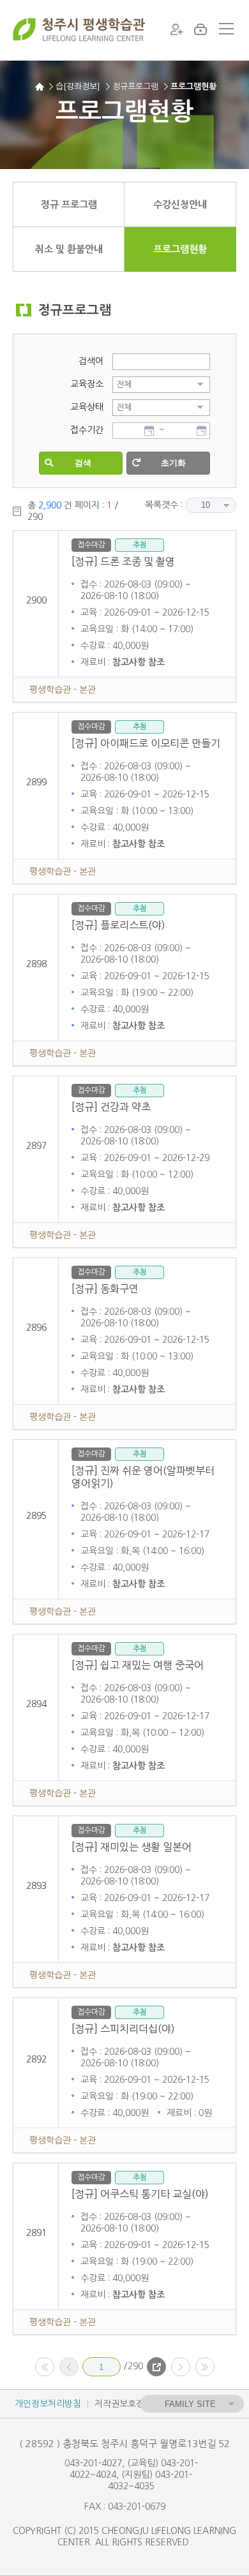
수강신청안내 (180, 204)
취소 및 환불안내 (69, 249)
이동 (156, 2367)
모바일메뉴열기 (226, 29)
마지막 (205, 2367)
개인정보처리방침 (48, 2404)
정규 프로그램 (69, 204)
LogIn (200, 29)
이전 (69, 2367)
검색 (83, 463)
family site (190, 2404)
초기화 (173, 463)
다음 (181, 2367)
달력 (149, 431)
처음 (45, 2367)
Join (178, 29)
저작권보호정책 (124, 2404)
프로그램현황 (180, 249)
